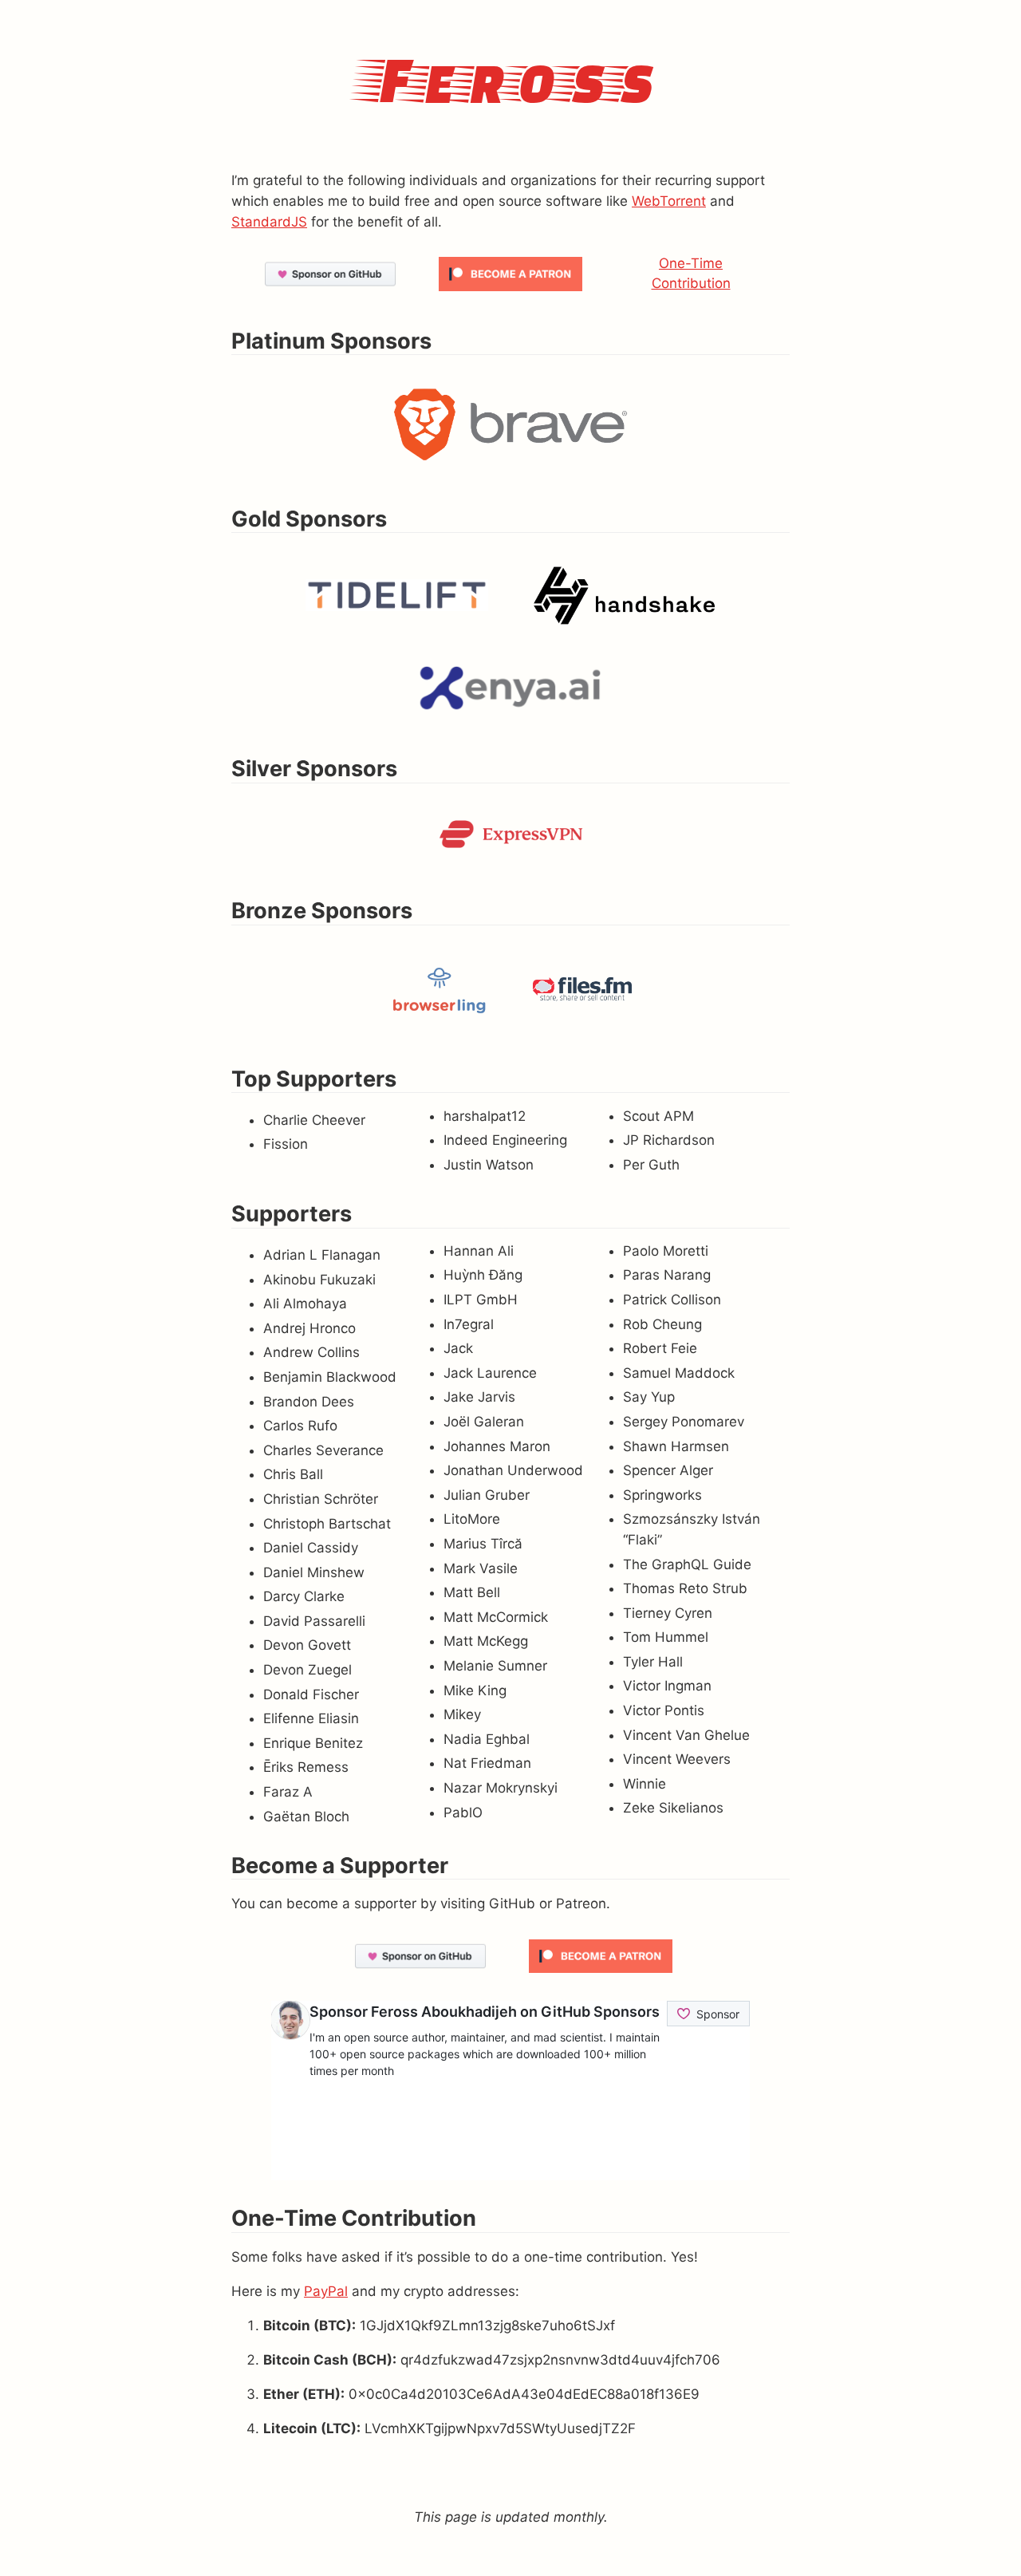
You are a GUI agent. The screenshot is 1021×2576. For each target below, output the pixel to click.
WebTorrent (669, 201)
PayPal (326, 2291)
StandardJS (269, 222)
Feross (510, 77)
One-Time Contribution (691, 274)
